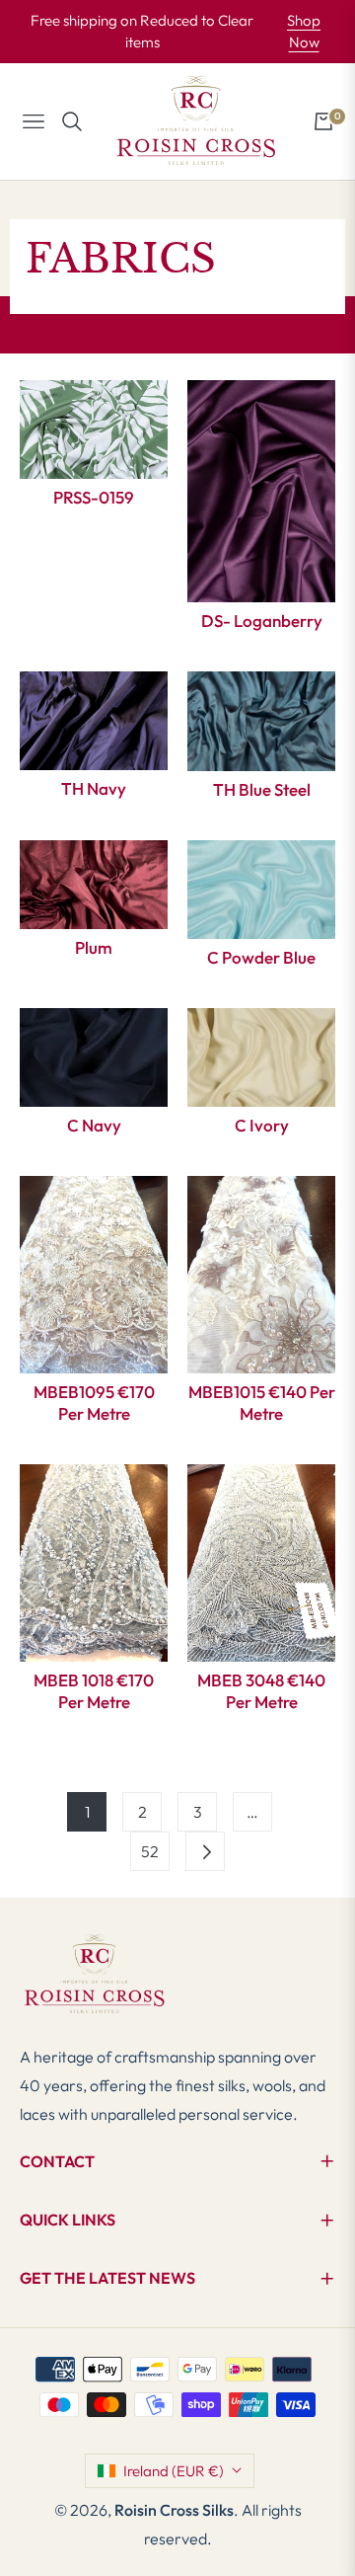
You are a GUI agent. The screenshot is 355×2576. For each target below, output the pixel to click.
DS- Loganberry (262, 621)
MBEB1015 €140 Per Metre (262, 1403)
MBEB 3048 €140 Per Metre (261, 1691)
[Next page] (205, 1851)
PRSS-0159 (94, 497)
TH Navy (94, 788)
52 (150, 1851)
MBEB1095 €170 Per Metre (94, 1403)
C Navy (94, 1125)
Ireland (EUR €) (174, 2471)
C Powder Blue (261, 957)
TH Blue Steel (262, 789)
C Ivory (262, 1125)
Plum (94, 947)
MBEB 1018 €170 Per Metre (94, 1691)
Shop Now (304, 32)
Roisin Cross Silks (174, 2510)
